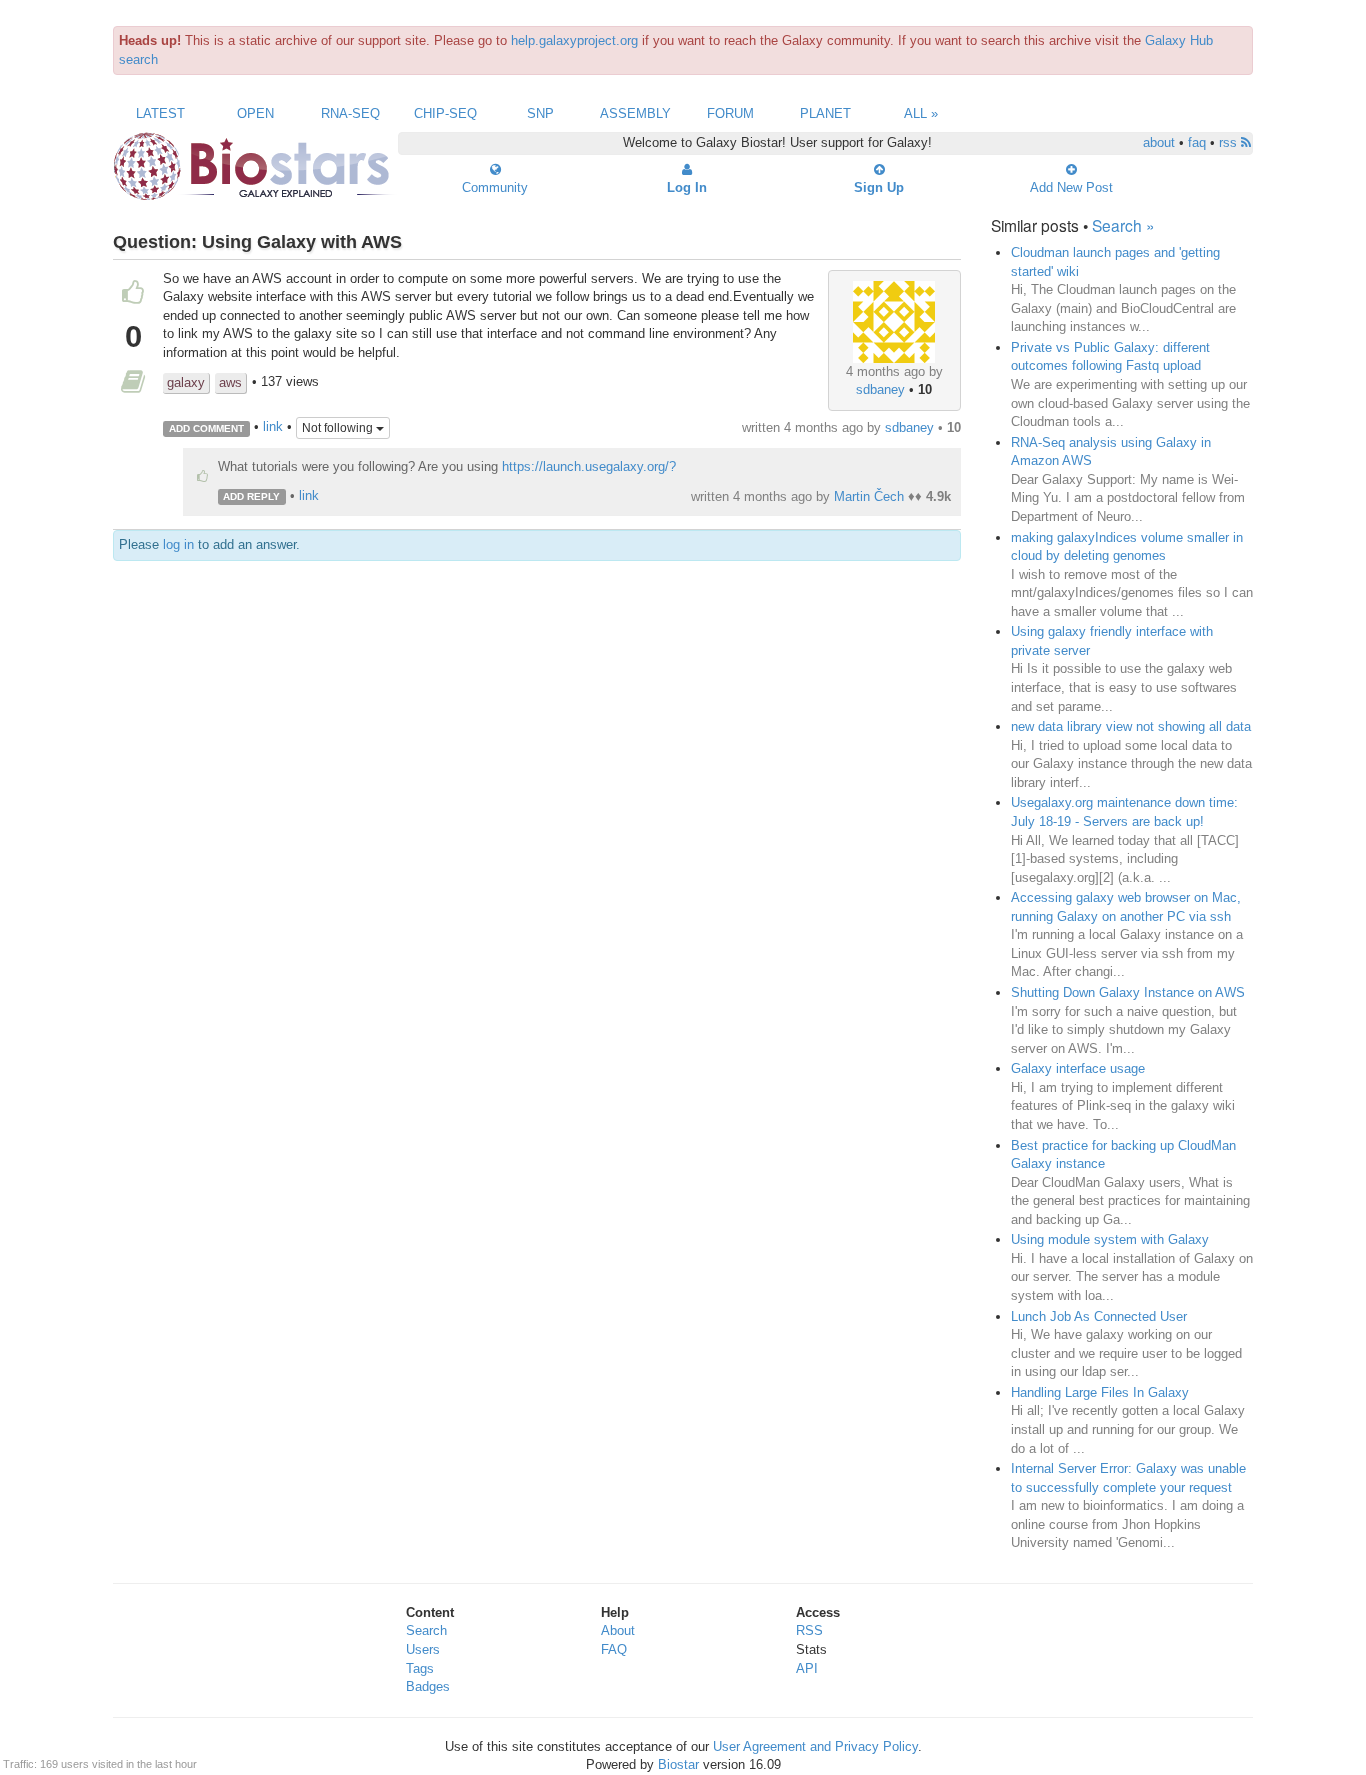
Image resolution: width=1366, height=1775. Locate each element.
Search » (1123, 225)
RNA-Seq (350, 113)
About (618, 1630)
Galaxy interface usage (1078, 1068)
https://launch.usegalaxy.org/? (589, 466)
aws (230, 382)
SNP (540, 113)
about (1159, 142)
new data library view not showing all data (1131, 726)
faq (1197, 142)
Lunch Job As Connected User (1099, 1316)
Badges (428, 1686)
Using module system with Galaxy (1110, 1239)
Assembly (635, 113)
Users (423, 1649)
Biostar (678, 1764)
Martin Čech (869, 496)
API (807, 1668)
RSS (809, 1630)
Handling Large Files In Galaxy (1100, 1392)
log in (178, 544)
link (273, 427)
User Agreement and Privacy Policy (815, 1746)
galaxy (186, 382)
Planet (825, 113)
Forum (730, 113)
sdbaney (880, 389)
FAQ (614, 1649)
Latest (160, 113)
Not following (339, 428)
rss (1230, 142)
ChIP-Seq (445, 113)
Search (426, 1630)
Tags (420, 1668)
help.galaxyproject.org (574, 40)
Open (255, 113)
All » (921, 113)
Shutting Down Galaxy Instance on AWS (1128, 992)
